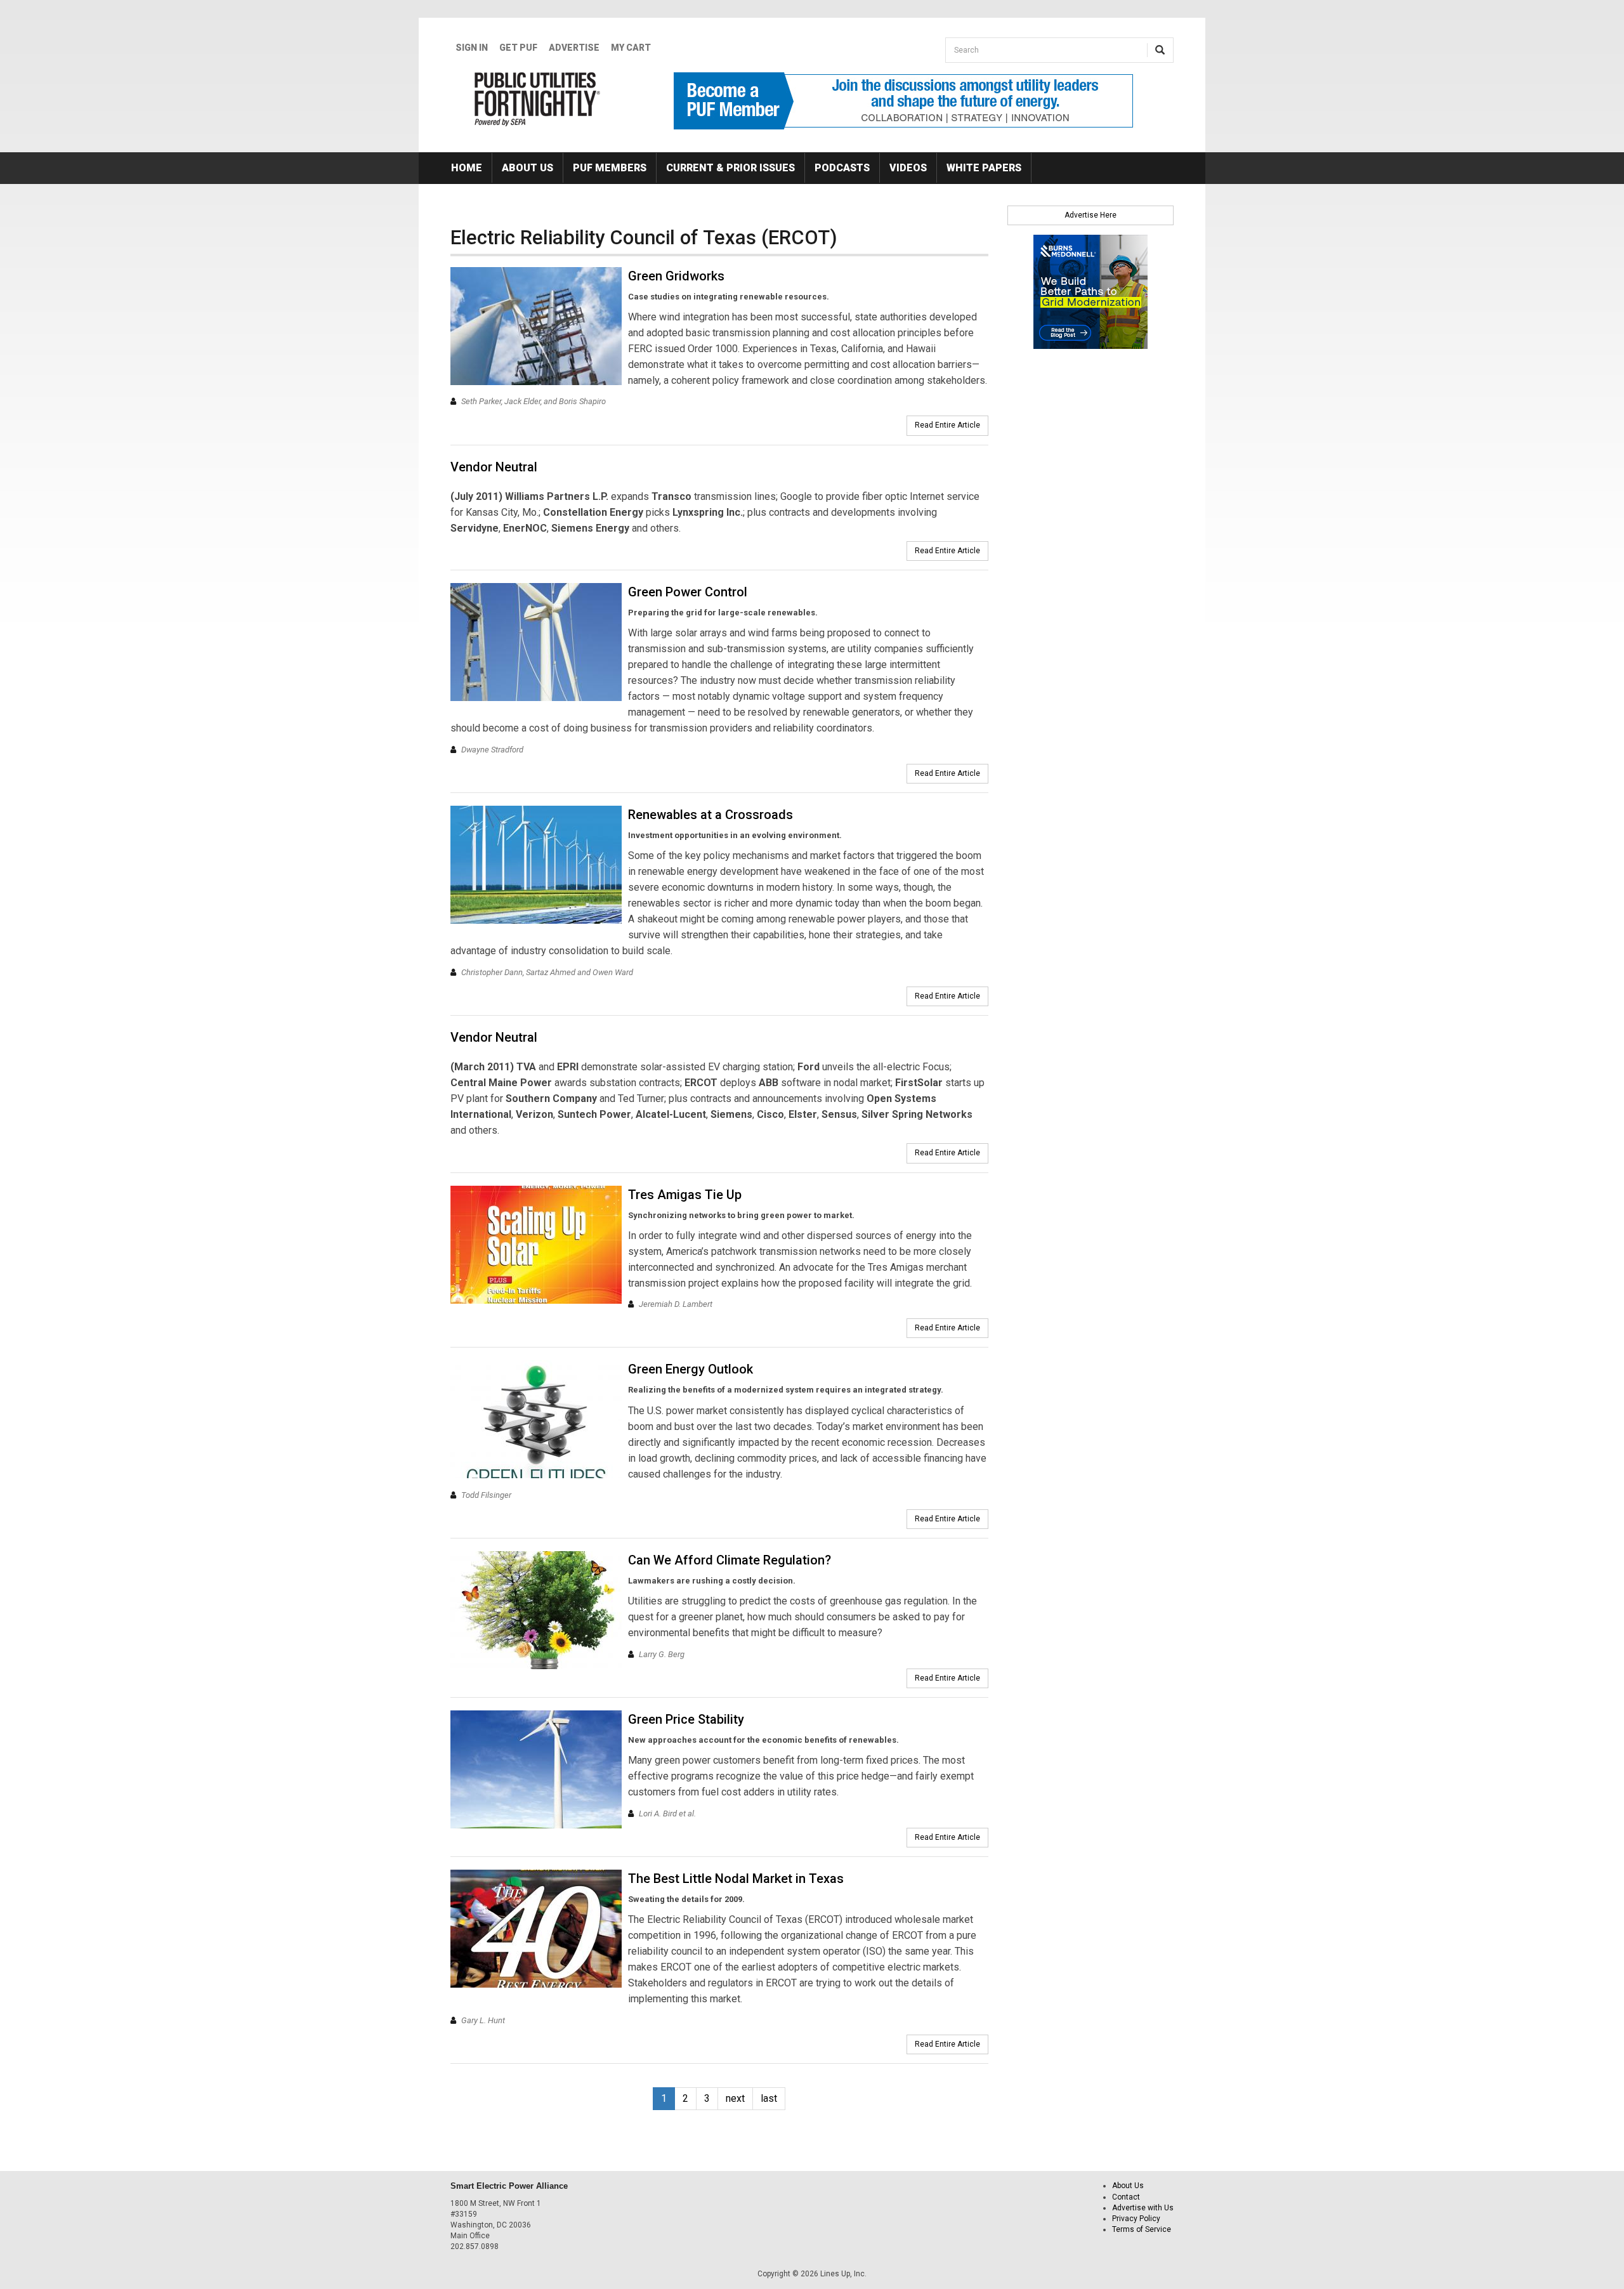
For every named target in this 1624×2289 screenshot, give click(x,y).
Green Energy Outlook (691, 1369)
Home (467, 168)
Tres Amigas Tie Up (685, 1195)
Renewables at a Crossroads (710, 815)
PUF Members (610, 168)
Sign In (472, 48)
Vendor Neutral (494, 467)
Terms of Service (1142, 2229)
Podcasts (842, 168)
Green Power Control (688, 592)
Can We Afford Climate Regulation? (730, 1560)
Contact (1126, 2197)
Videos (908, 168)
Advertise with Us (1143, 2208)
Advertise (574, 48)
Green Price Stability (686, 1719)
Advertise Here (1090, 215)
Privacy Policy (1136, 2219)
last (769, 2098)
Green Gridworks (676, 276)
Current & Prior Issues (730, 168)
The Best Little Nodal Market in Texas (736, 1879)
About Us (527, 168)
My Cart (631, 48)
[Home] (538, 99)
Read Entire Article (947, 425)
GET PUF (518, 48)
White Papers (984, 168)
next (735, 2098)
